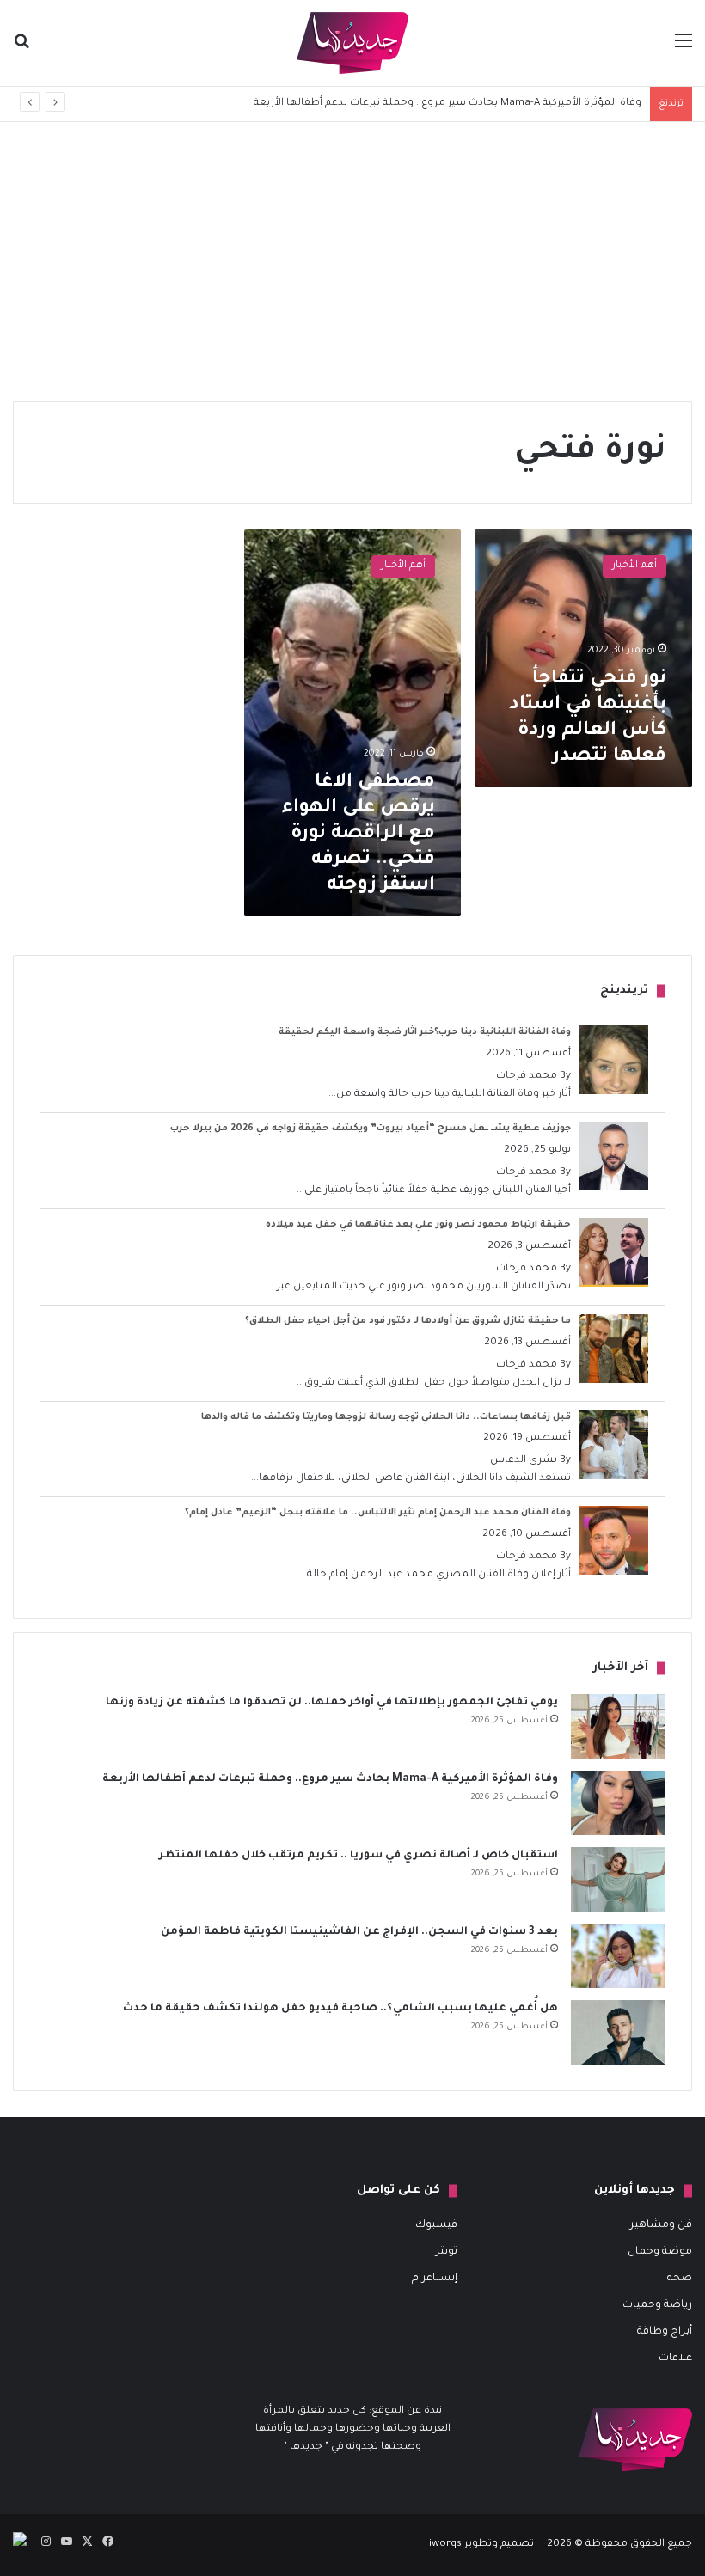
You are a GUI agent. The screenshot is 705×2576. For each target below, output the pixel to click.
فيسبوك (436, 2225)
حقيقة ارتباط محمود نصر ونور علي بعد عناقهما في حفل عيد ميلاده (418, 1225)
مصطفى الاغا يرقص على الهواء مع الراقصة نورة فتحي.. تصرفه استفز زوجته (359, 835)
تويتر (447, 2252)
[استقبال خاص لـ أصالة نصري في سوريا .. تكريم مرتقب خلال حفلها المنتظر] (618, 1879)
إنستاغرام (435, 2279)
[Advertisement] (352, 268)
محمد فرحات (527, 1077)
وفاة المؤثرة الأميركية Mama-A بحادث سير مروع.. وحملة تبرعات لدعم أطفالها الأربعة (448, 104)
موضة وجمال (660, 2252)
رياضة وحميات (657, 2305)
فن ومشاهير (661, 2225)
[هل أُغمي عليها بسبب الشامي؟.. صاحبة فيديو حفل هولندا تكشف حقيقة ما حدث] (618, 2032)
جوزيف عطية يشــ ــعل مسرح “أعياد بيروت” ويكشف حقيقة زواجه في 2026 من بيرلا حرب (371, 1129)
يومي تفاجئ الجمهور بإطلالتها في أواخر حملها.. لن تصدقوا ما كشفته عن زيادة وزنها (332, 1703)
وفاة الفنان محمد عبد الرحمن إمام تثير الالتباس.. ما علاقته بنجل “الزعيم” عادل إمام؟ (378, 1513)
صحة (680, 2279)
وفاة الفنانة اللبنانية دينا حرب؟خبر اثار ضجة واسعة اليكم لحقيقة (425, 1032)
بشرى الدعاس (524, 1461)
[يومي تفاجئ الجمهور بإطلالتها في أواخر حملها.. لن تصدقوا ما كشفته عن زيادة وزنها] (618, 1726)
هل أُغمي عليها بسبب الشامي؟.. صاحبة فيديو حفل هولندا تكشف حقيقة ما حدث (340, 2009)
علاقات (675, 2359)
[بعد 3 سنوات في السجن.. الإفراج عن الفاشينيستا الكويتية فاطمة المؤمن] (618, 1956)
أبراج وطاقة (665, 2332)
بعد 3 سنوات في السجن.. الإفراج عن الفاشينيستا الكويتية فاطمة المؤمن (359, 1932)
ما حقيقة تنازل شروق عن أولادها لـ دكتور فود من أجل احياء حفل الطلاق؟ (408, 1321)
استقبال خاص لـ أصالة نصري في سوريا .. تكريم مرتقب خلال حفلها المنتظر (359, 1856)
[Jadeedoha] (352, 43)
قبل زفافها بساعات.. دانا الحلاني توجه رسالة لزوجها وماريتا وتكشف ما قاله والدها (386, 1417)
